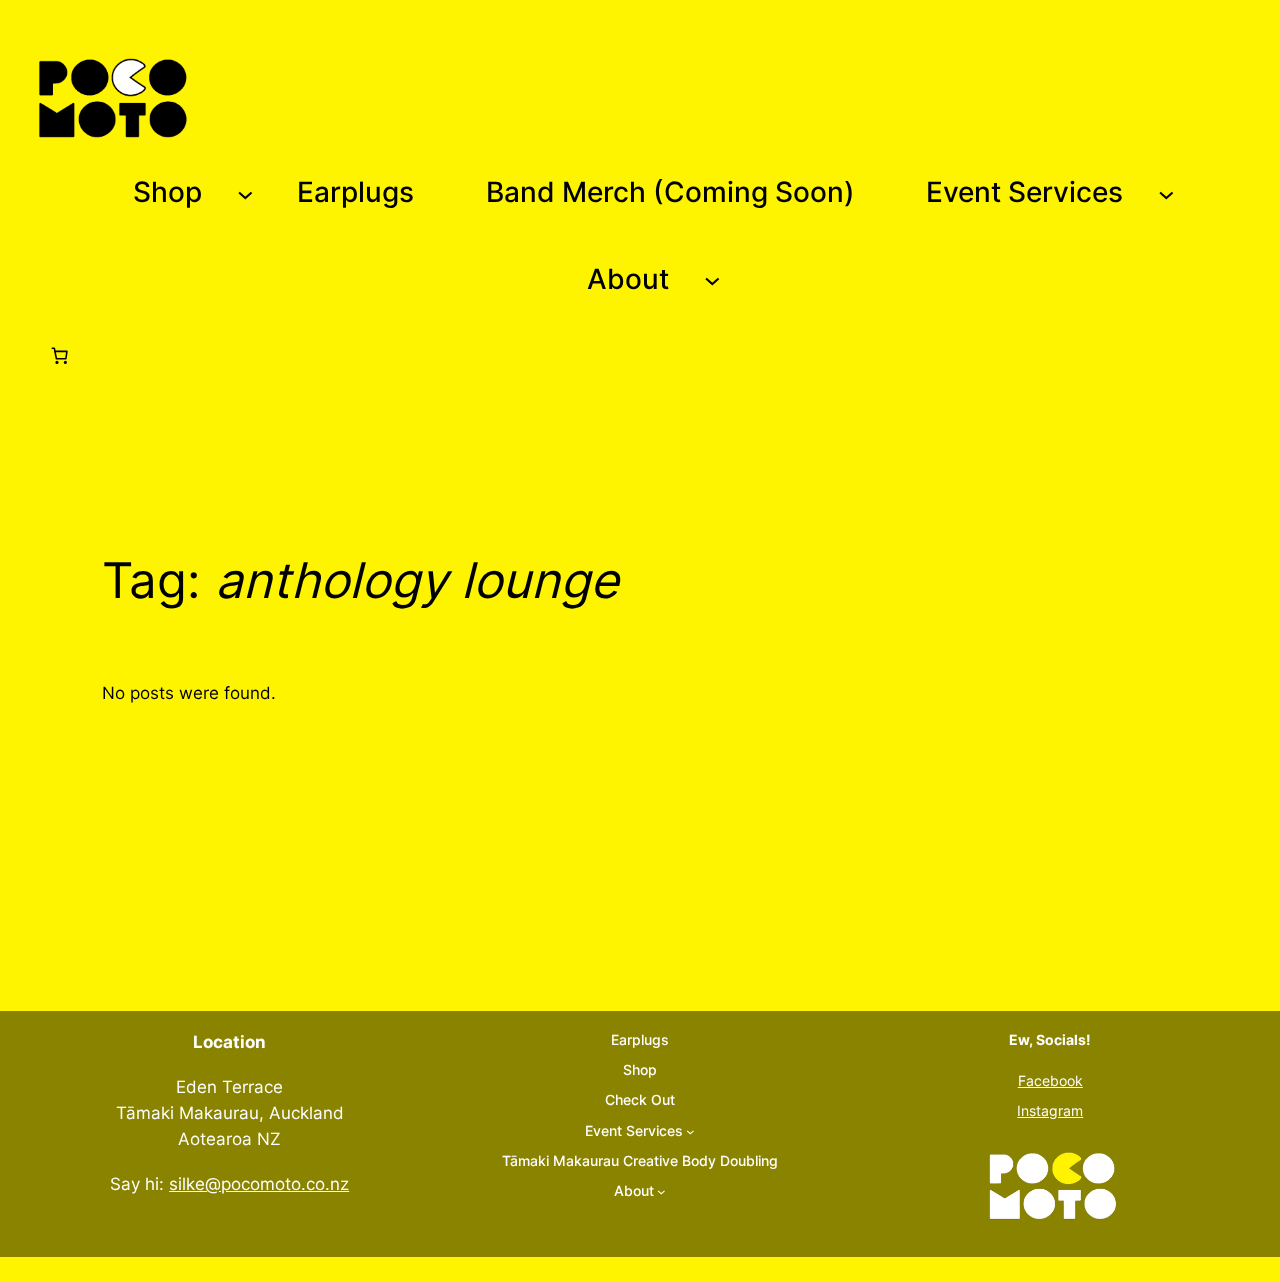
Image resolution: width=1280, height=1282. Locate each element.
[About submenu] (712, 279)
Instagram (1050, 1110)
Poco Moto (258, 97)
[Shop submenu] (245, 193)
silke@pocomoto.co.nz (259, 1184)
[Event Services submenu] (1166, 193)
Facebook (1050, 1080)
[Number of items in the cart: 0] (59, 355)
